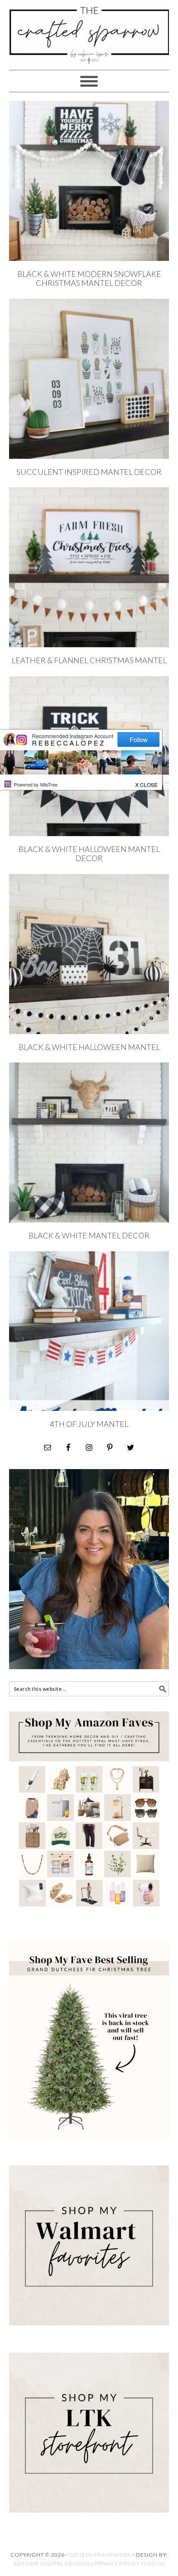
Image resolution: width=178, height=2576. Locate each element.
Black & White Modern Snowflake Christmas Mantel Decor (89, 279)
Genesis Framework (100, 2555)
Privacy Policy (117, 2563)
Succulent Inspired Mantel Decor (89, 472)
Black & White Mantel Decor (89, 1235)
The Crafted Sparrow (89, 44)
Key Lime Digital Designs (52, 2563)
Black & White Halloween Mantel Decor (89, 854)
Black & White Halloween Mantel (89, 1047)
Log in (154, 2563)
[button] (147, 783)
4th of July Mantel (89, 1424)
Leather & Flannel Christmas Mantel (89, 660)
